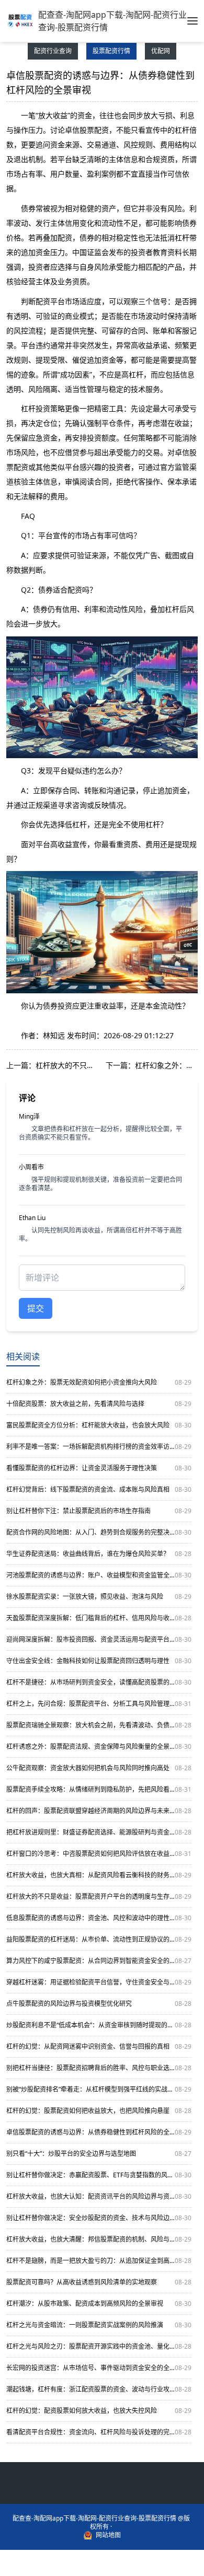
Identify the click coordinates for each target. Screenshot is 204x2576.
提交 (36, 1308)
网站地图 (108, 2535)
